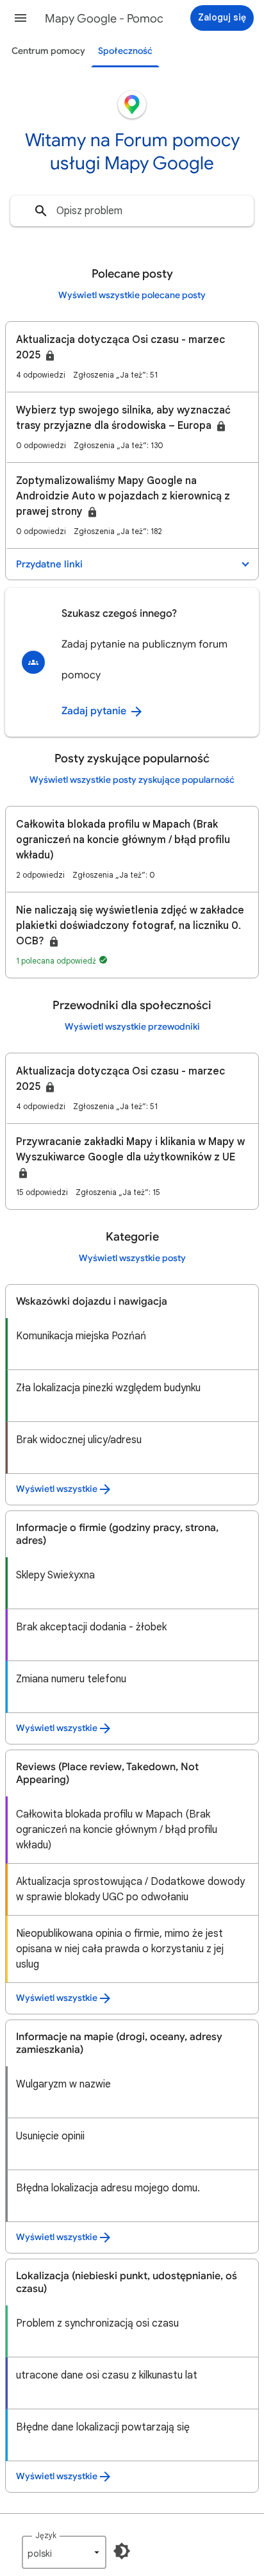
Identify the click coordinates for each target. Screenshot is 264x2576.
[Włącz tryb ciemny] (122, 2551)
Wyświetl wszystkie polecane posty (132, 295)
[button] (21, 18)
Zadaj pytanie (95, 711)
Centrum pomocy (48, 51)
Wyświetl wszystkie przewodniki (132, 1027)
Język (46, 2535)
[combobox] (132, 211)
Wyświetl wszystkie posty (132, 1258)
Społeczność (125, 51)
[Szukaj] (41, 211)
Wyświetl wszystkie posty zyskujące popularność (132, 780)
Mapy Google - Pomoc (104, 19)
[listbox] (64, 2552)
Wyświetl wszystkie (57, 1489)
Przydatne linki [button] (49, 564)
